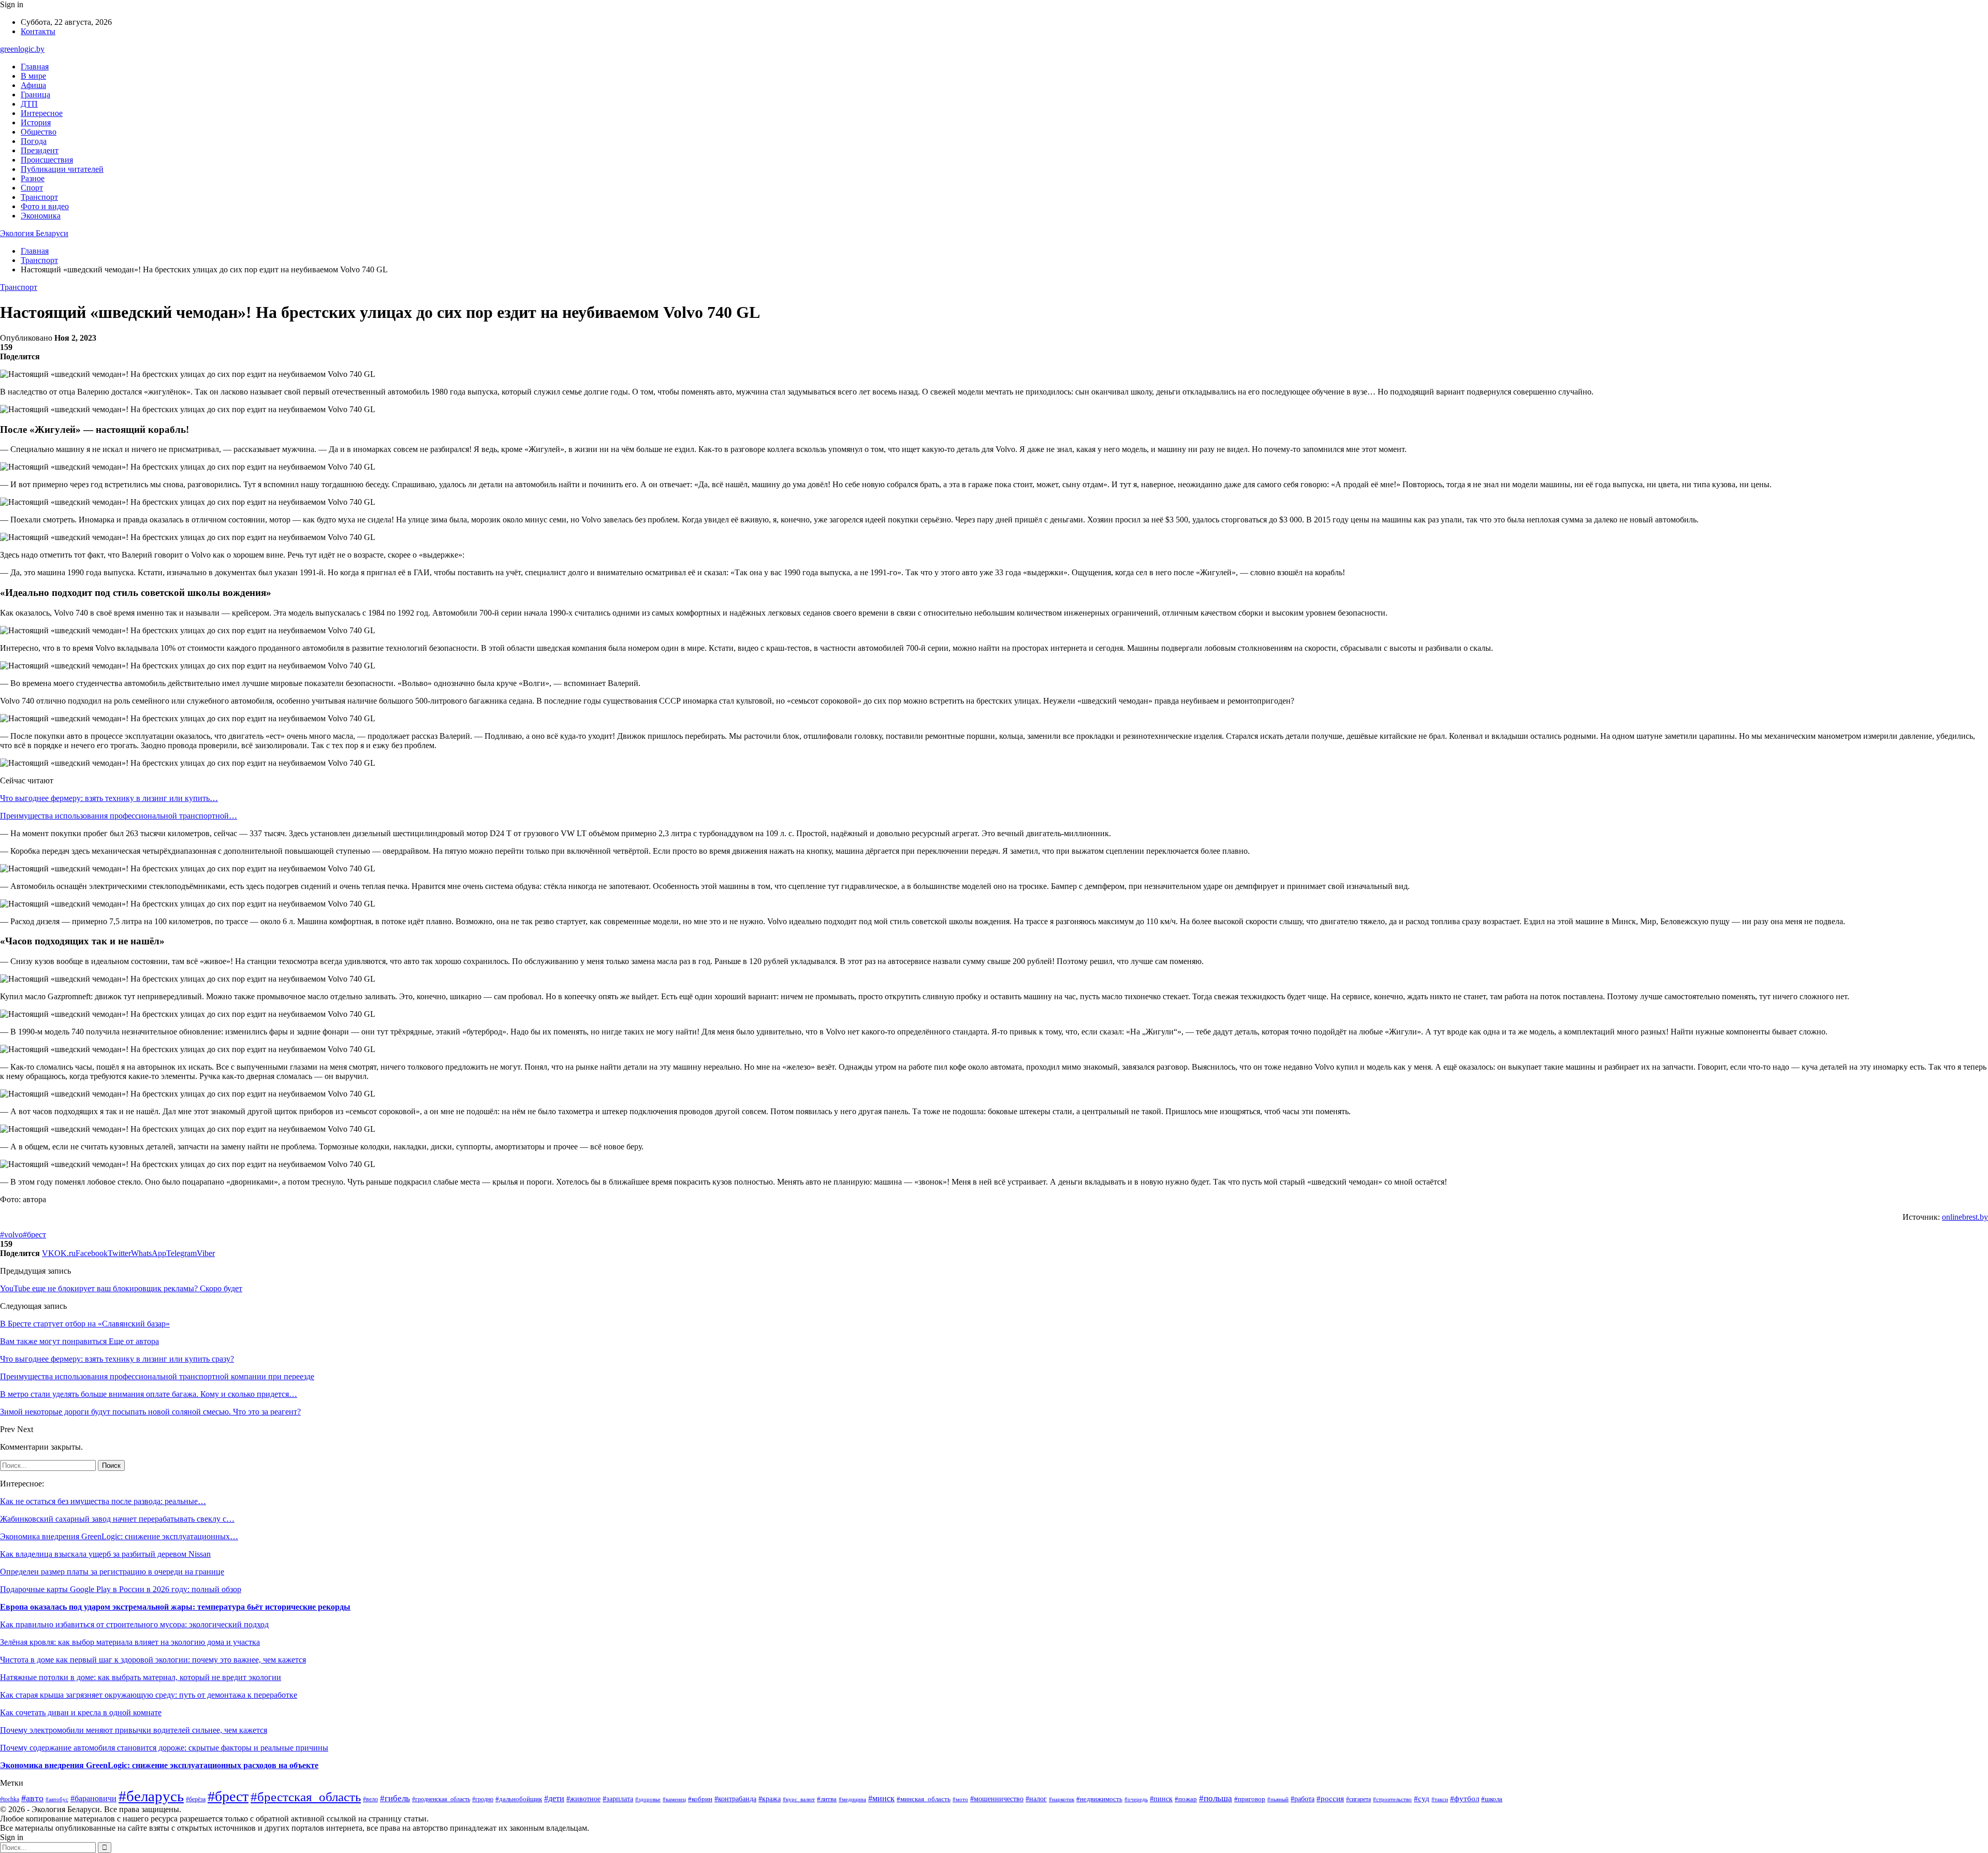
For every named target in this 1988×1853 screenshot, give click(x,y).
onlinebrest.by (1965, 1217)
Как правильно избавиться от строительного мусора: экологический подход (134, 1624)
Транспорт (39, 197)
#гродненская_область (441, 1799)
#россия (1330, 1799)
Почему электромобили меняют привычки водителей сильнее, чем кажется (134, 1730)
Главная (35, 67)
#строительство (1392, 1799)
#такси (1440, 1799)
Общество (39, 132)
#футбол (1465, 1799)
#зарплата (618, 1799)
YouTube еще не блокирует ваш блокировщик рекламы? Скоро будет (121, 1288)
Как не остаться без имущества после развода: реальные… (103, 1501)
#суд (1422, 1799)
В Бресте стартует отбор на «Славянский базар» (85, 1324)
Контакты (38, 31)
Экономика (41, 216)
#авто (32, 1798)
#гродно (483, 1799)
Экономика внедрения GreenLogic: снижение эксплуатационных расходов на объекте (159, 1765)
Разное (33, 178)
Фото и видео (45, 206)
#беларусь (151, 1796)
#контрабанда (735, 1799)
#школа (1492, 1799)
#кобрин (700, 1799)
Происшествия (47, 160)
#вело (370, 1799)
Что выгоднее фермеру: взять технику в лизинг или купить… (109, 798)
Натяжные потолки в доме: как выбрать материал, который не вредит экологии (141, 1677)
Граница (35, 94)
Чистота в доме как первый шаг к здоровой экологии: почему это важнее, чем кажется (153, 1660)
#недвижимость (1099, 1799)
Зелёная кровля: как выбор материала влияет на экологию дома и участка (130, 1642)
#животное (583, 1799)
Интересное (42, 113)
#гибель (395, 1798)
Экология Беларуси (34, 233)
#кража (770, 1799)
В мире (33, 76)
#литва (827, 1799)
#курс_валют (799, 1799)
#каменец (674, 1799)
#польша (1216, 1798)
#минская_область (924, 1799)
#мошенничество (997, 1799)
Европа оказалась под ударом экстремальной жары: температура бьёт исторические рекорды (175, 1607)
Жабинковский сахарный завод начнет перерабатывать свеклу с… (117, 1519)
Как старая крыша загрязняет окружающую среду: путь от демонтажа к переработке (149, 1695)
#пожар (1186, 1799)
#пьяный (1278, 1799)
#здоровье (648, 1799)
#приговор (1250, 1799)
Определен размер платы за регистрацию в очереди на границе (112, 1572)
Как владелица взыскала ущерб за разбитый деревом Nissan (105, 1554)
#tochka (10, 1799)
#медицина (852, 1799)
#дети (554, 1798)
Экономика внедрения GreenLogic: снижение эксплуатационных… (119, 1536)
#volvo (11, 1235)
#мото (960, 1799)
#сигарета (1358, 1799)
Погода (34, 141)
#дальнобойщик (519, 1799)
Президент (40, 150)
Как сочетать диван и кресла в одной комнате (81, 1712)
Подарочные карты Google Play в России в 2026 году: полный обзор (121, 1589)
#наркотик (1062, 1799)
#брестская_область (306, 1797)
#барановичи (93, 1798)
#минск (881, 1798)
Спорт (32, 188)
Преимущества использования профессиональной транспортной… (119, 816)
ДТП (29, 104)
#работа (1303, 1799)
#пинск (1161, 1799)
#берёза (196, 1799)
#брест (34, 1235)
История (36, 122)
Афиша (33, 85)
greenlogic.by (22, 49)
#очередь (1136, 1799)
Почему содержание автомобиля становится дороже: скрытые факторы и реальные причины (164, 1748)
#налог (1036, 1799)
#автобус (57, 1799)
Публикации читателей (62, 169)
